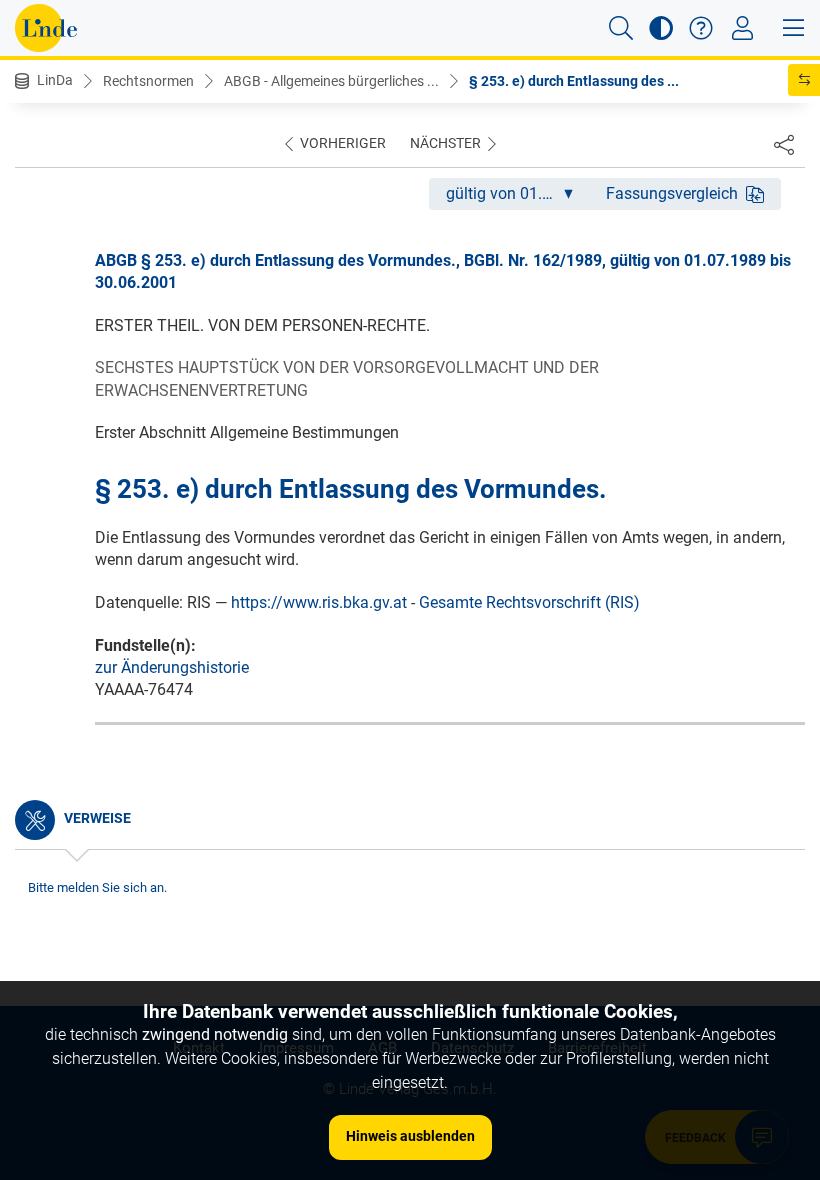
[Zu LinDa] (46, 28)
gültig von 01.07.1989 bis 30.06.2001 (517, 193)
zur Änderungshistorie (172, 667)
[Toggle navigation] (742, 28)
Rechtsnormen (148, 81)
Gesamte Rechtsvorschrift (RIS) (529, 602)
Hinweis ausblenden (410, 1136)
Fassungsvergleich (672, 193)
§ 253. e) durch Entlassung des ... (574, 81)
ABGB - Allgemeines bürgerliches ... (331, 81)
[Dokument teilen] (784, 144)
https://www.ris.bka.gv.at (319, 602)
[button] (621, 28)
